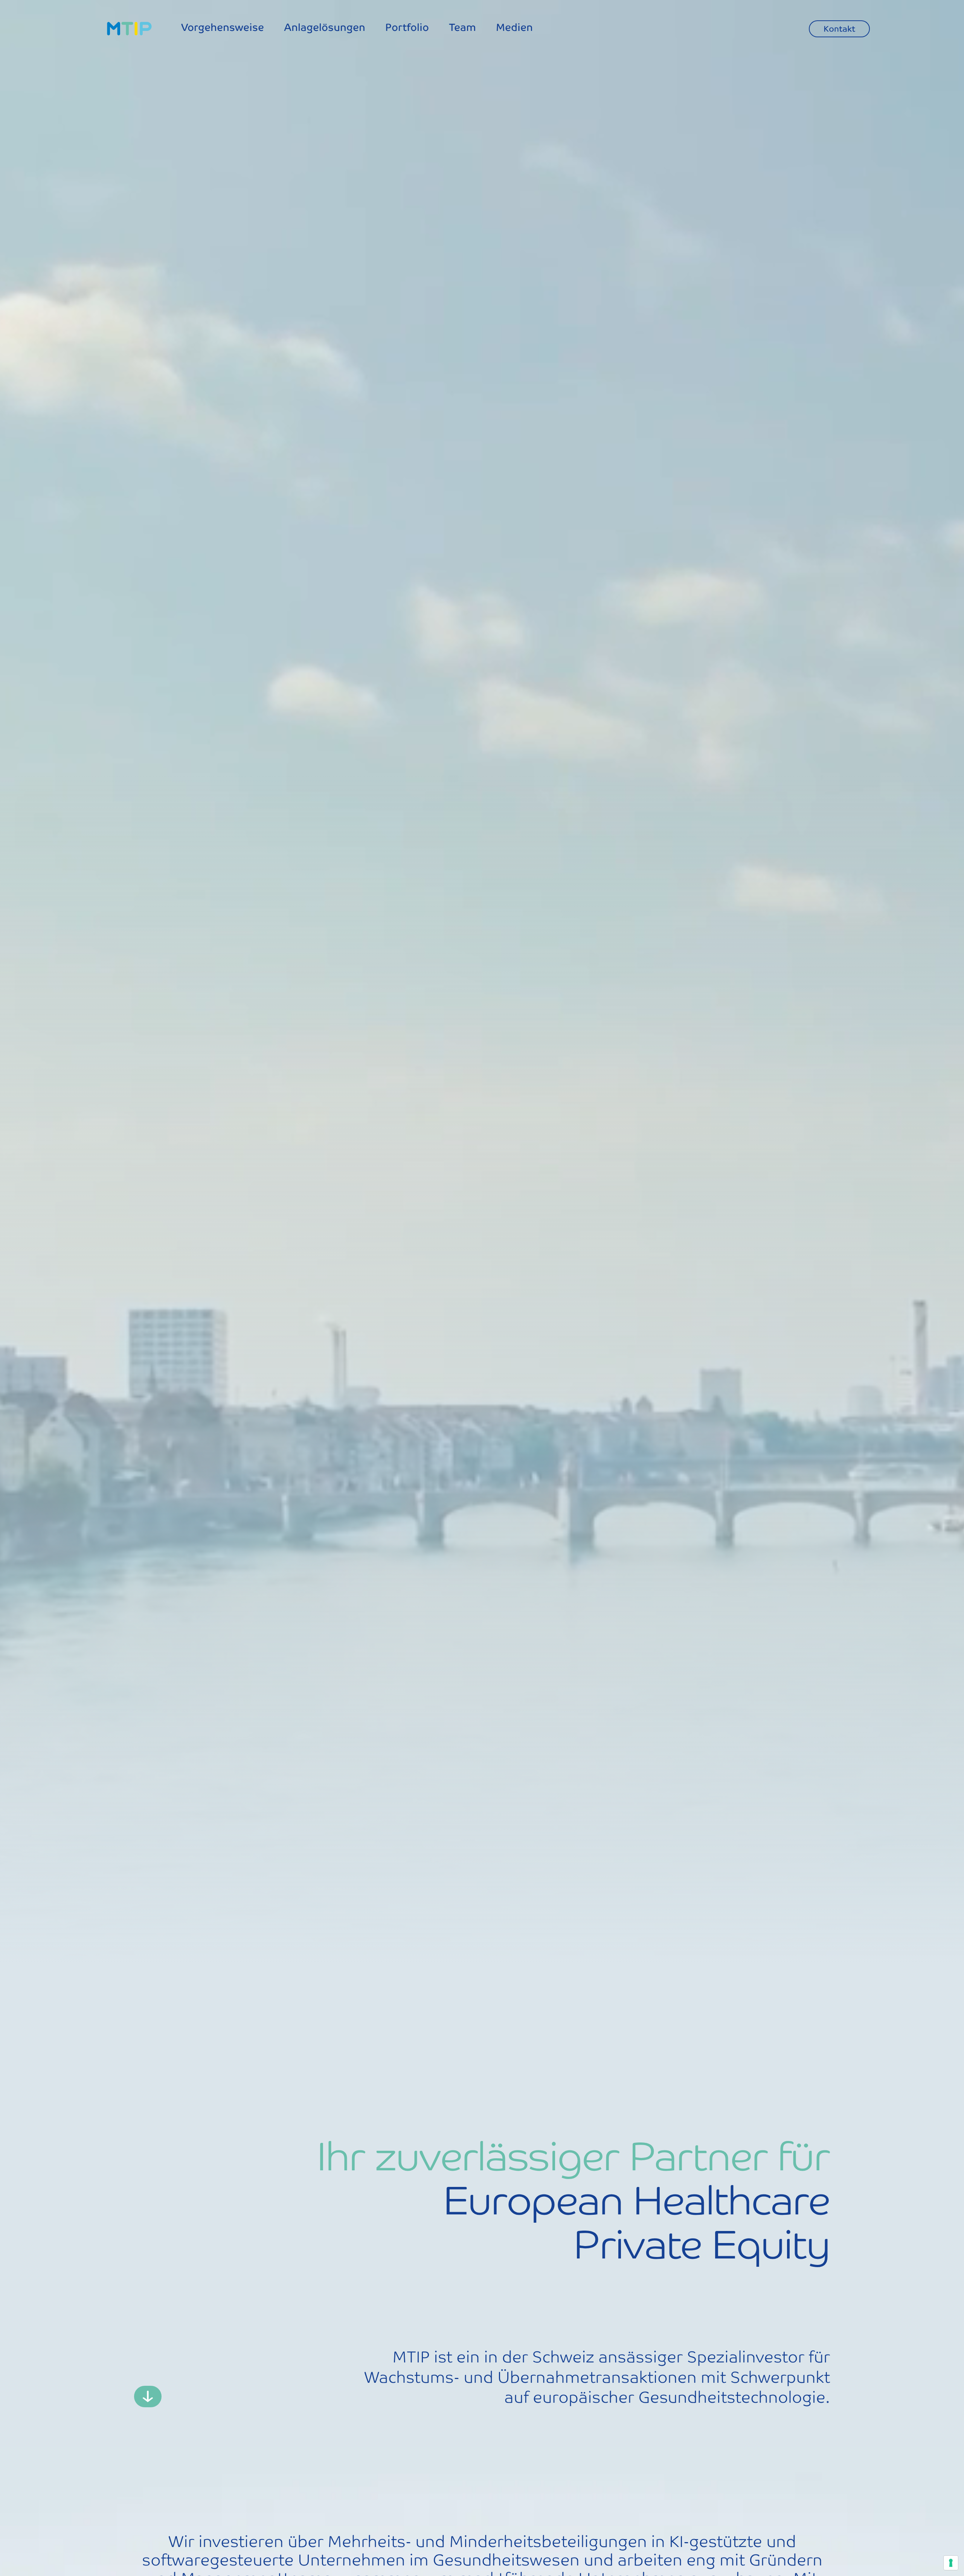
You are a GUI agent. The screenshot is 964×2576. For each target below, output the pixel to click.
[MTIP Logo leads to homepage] (129, 29)
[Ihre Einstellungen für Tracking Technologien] (951, 2563)
